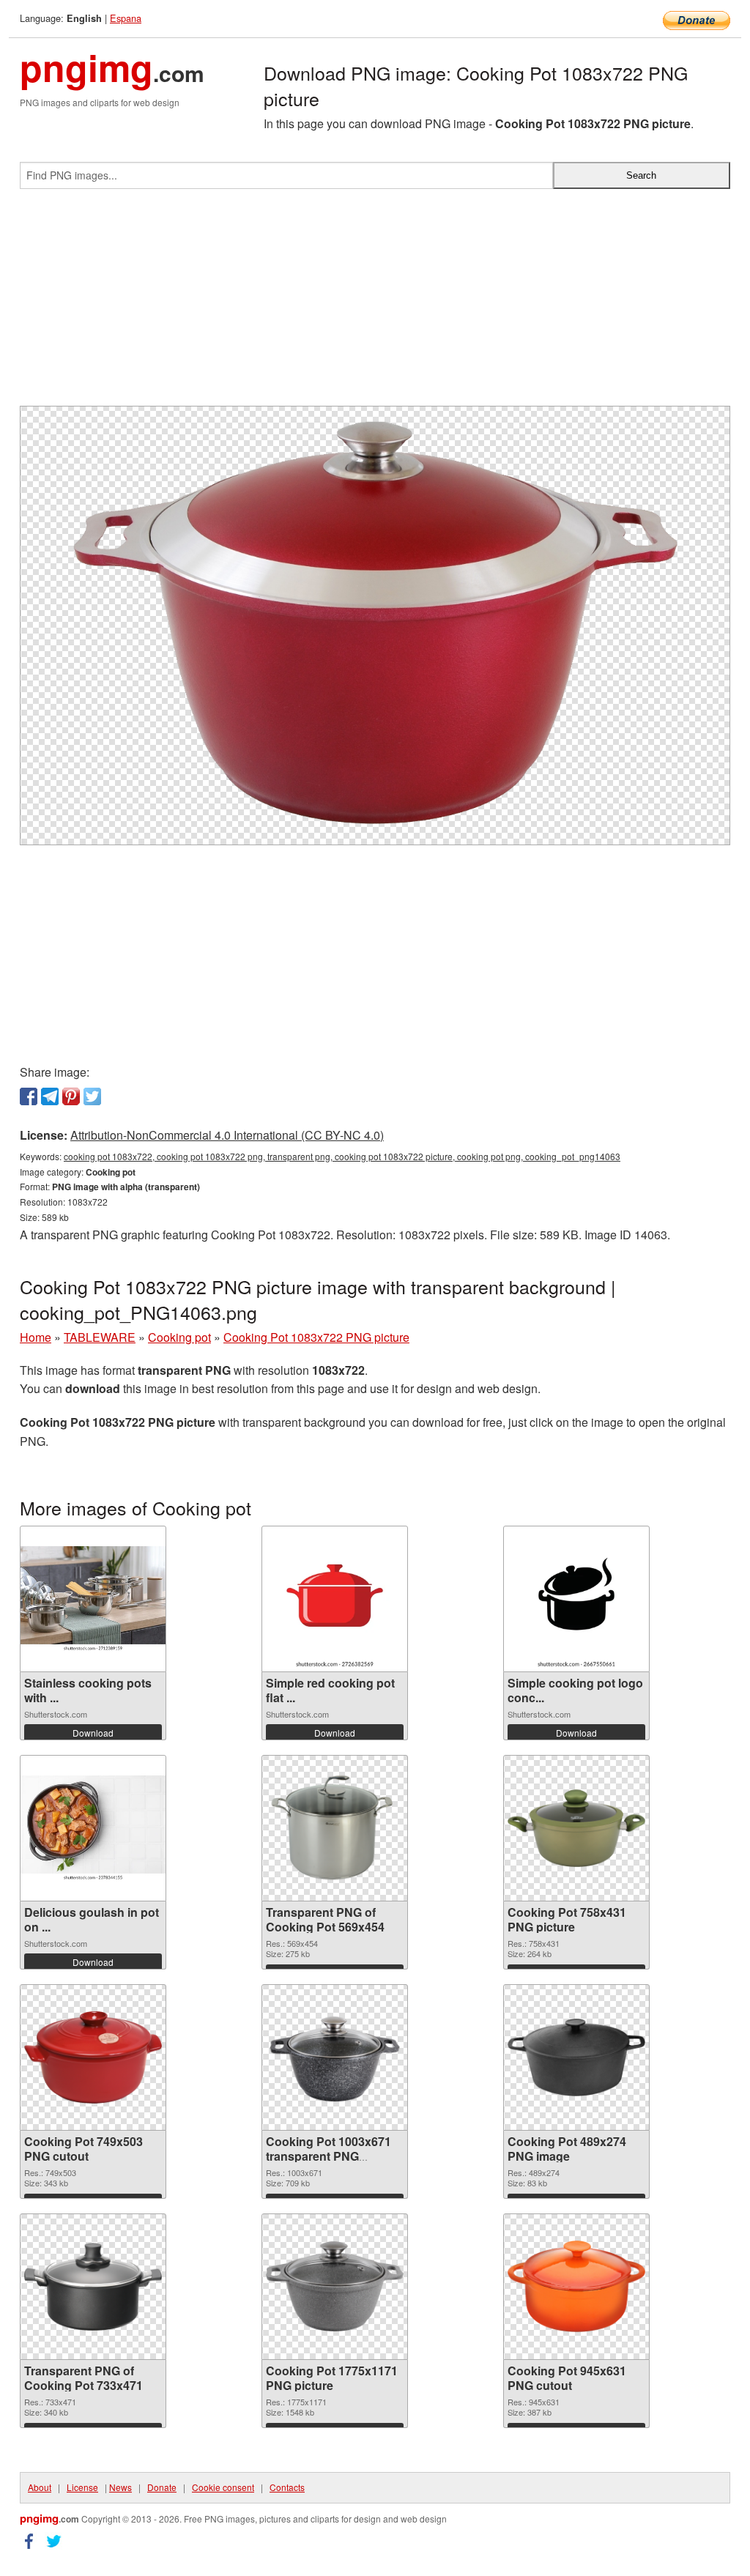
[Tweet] (92, 1096)
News (120, 2487)
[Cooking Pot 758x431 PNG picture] (576, 1828)
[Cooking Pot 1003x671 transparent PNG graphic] (335, 2057)
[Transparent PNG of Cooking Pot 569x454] (335, 1828)
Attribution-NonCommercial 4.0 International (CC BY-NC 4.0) (227, 1135)
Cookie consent (223, 2487)
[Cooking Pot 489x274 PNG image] (576, 2057)
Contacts (287, 2487)
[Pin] (71, 1096)
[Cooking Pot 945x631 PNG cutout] (576, 2286)
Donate (162, 2487)
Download (93, 1733)
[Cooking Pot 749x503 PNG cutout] (93, 2057)
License (82, 2487)
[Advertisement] (375, 303)
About (40, 2487)
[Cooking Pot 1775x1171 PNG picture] (335, 2286)
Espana (126, 18)
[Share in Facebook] (29, 1096)
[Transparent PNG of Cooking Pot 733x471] (93, 2287)
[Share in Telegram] (50, 1096)
